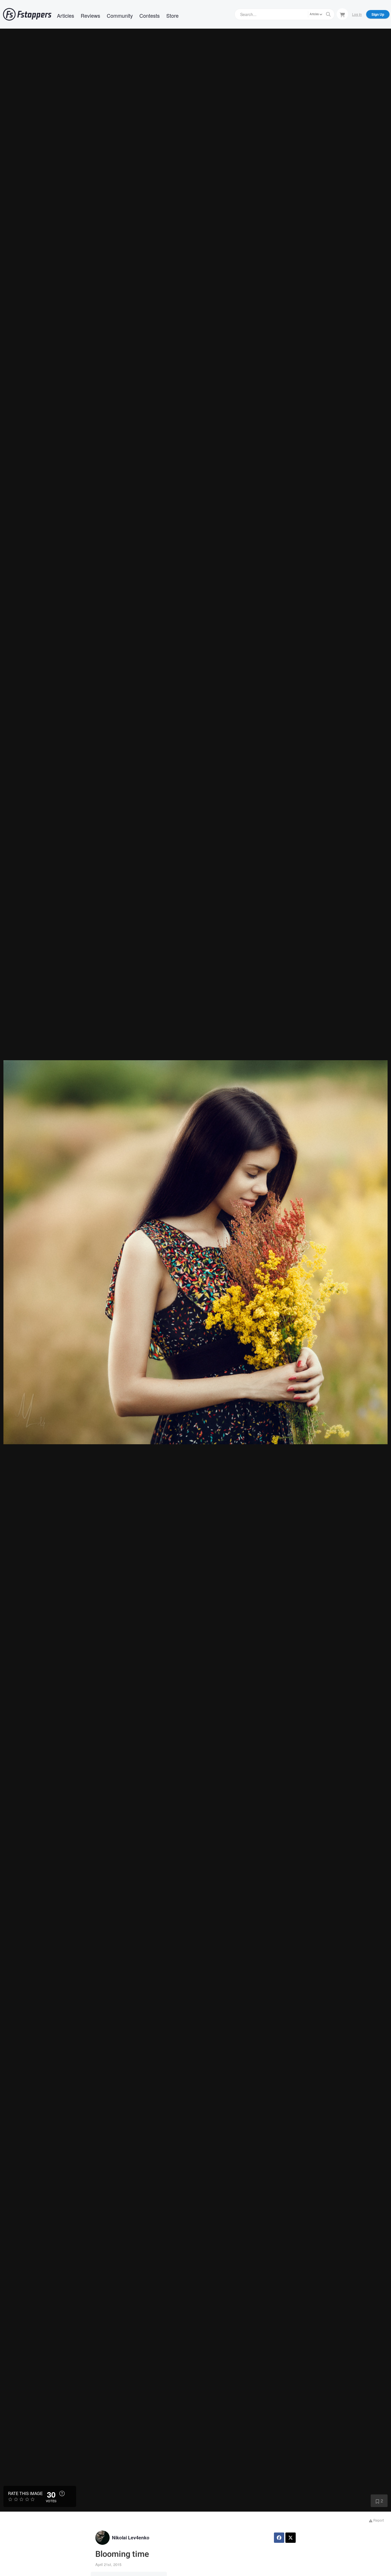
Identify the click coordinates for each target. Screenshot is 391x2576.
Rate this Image (25, 2493)
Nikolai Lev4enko (131, 2538)
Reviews (90, 15)
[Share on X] (291, 2538)
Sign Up (378, 14)
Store (172, 15)
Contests (150, 15)
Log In (357, 14)
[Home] (27, 14)
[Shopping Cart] (342, 14)
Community (120, 15)
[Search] (328, 14)
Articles (66, 15)
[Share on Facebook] (279, 2538)
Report (378, 2520)
